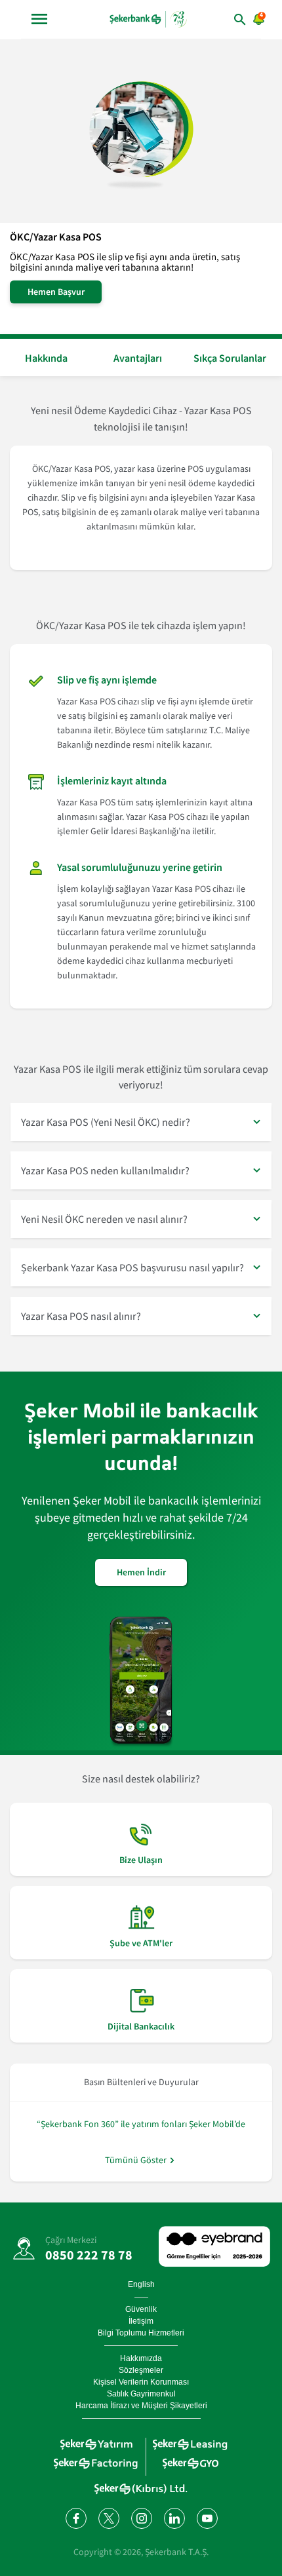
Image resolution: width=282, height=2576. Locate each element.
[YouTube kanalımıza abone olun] (207, 2518)
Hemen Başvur (56, 292)
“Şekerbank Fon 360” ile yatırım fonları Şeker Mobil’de (141, 2124)
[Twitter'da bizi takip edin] (108, 2518)
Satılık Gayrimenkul (141, 2394)
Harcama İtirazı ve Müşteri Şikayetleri (141, 2406)
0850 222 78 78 (89, 2255)
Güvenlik (141, 2309)
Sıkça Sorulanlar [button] (230, 358)
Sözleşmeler (141, 2370)
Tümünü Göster (136, 2160)
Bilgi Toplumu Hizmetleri (141, 2333)
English (141, 2284)
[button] (141, 1122)
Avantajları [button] (138, 358)
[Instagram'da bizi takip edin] (141, 2518)
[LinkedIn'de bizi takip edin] (174, 2518)
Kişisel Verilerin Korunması (141, 2382)
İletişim (141, 2321)
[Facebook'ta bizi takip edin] (75, 2518)
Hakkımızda (141, 2358)
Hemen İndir (141, 1572)
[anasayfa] (148, 19)
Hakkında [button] (46, 358)
